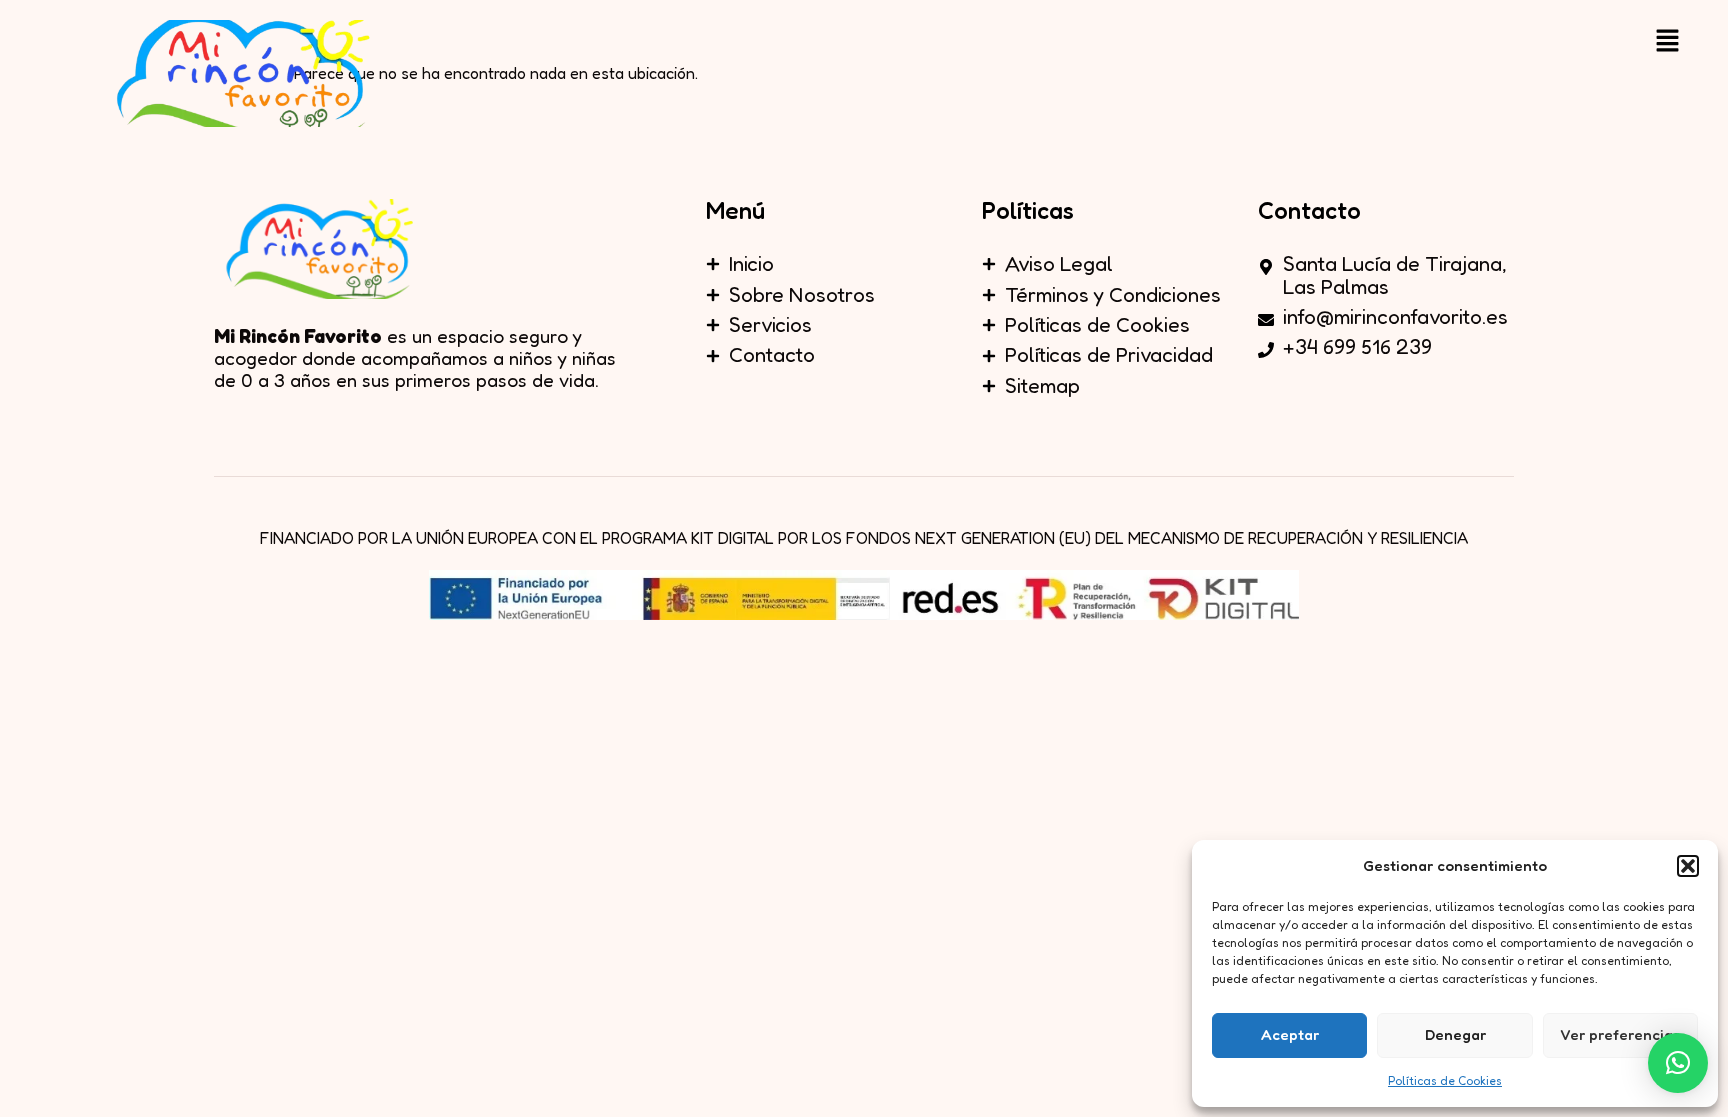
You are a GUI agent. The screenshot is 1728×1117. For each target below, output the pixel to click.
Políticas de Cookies (1445, 1080)
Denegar (1455, 1034)
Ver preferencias (1620, 1034)
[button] (1688, 866)
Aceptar (1290, 1034)
